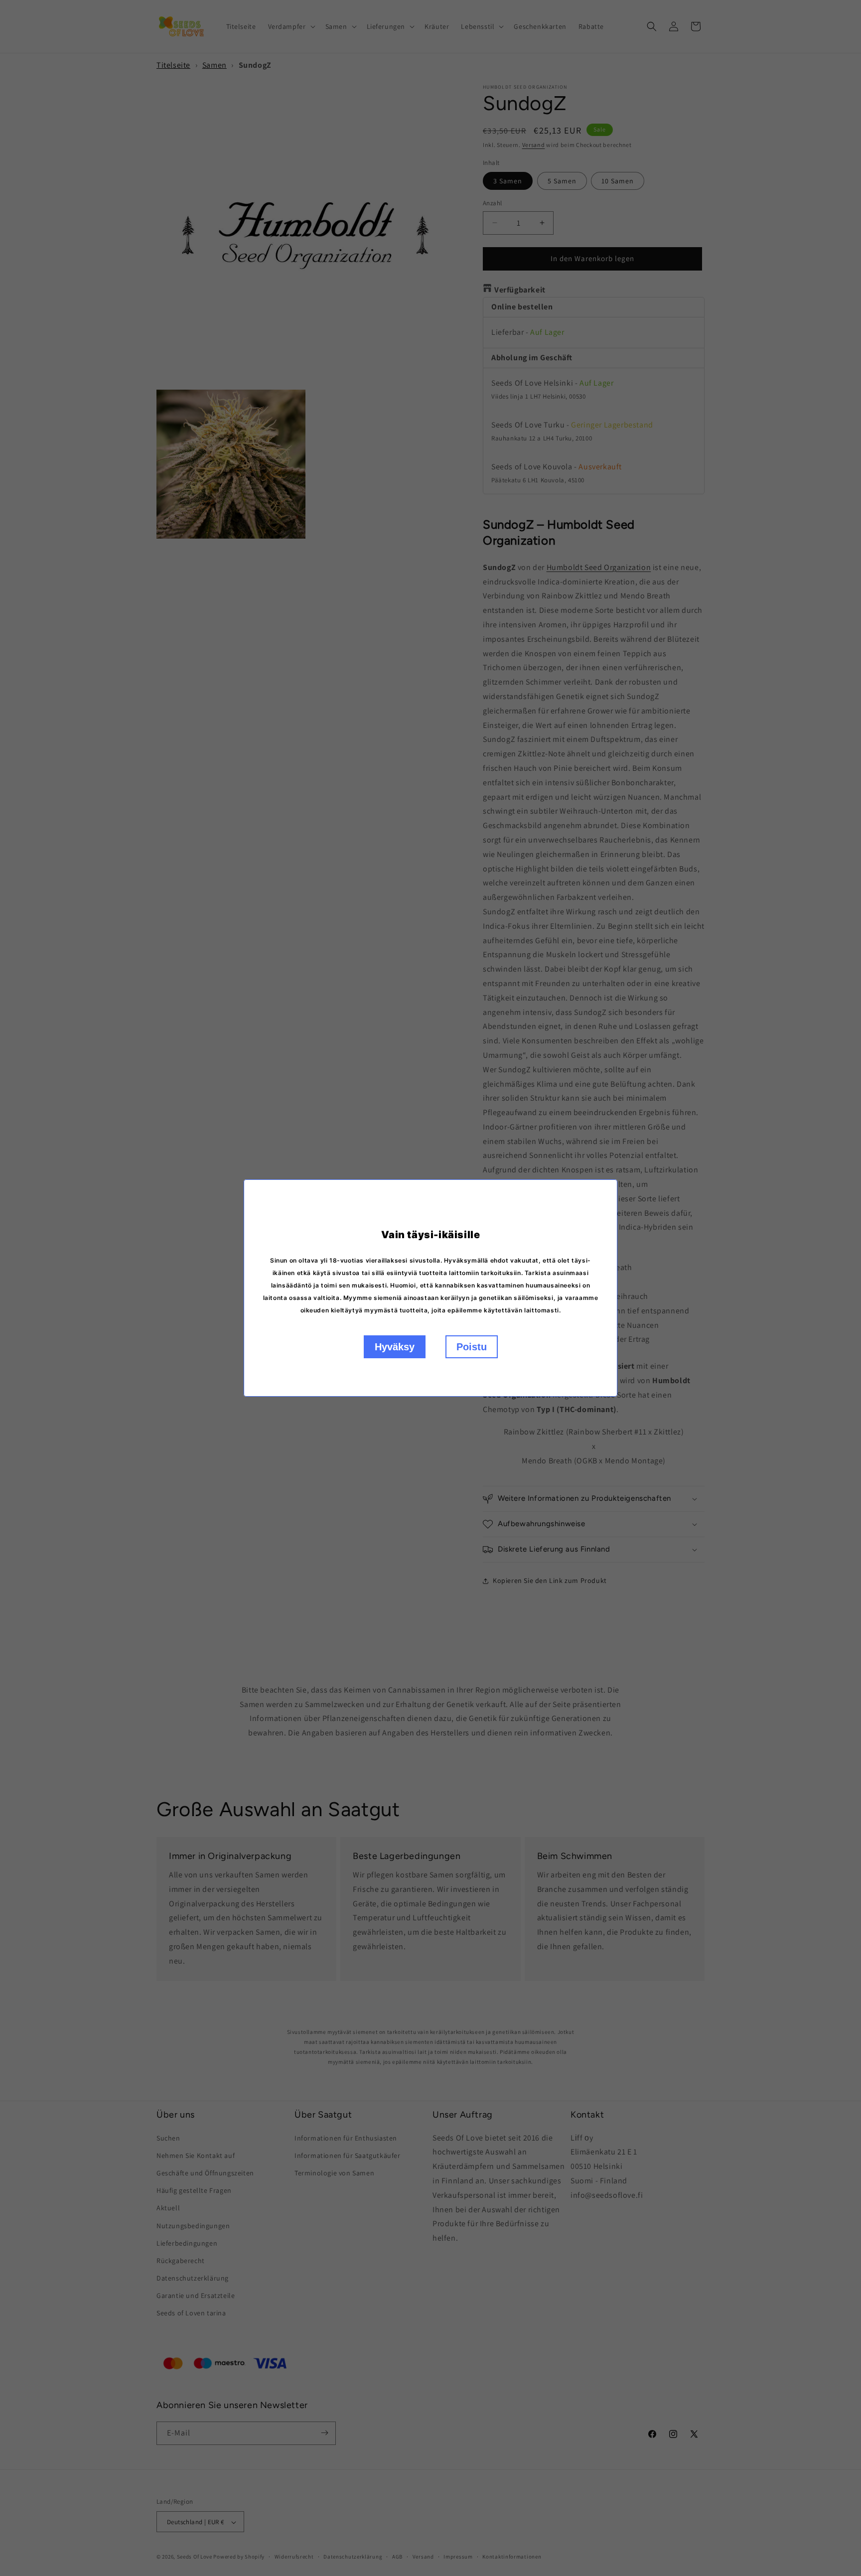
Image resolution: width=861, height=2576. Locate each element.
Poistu (472, 1347)
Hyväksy (395, 1347)
